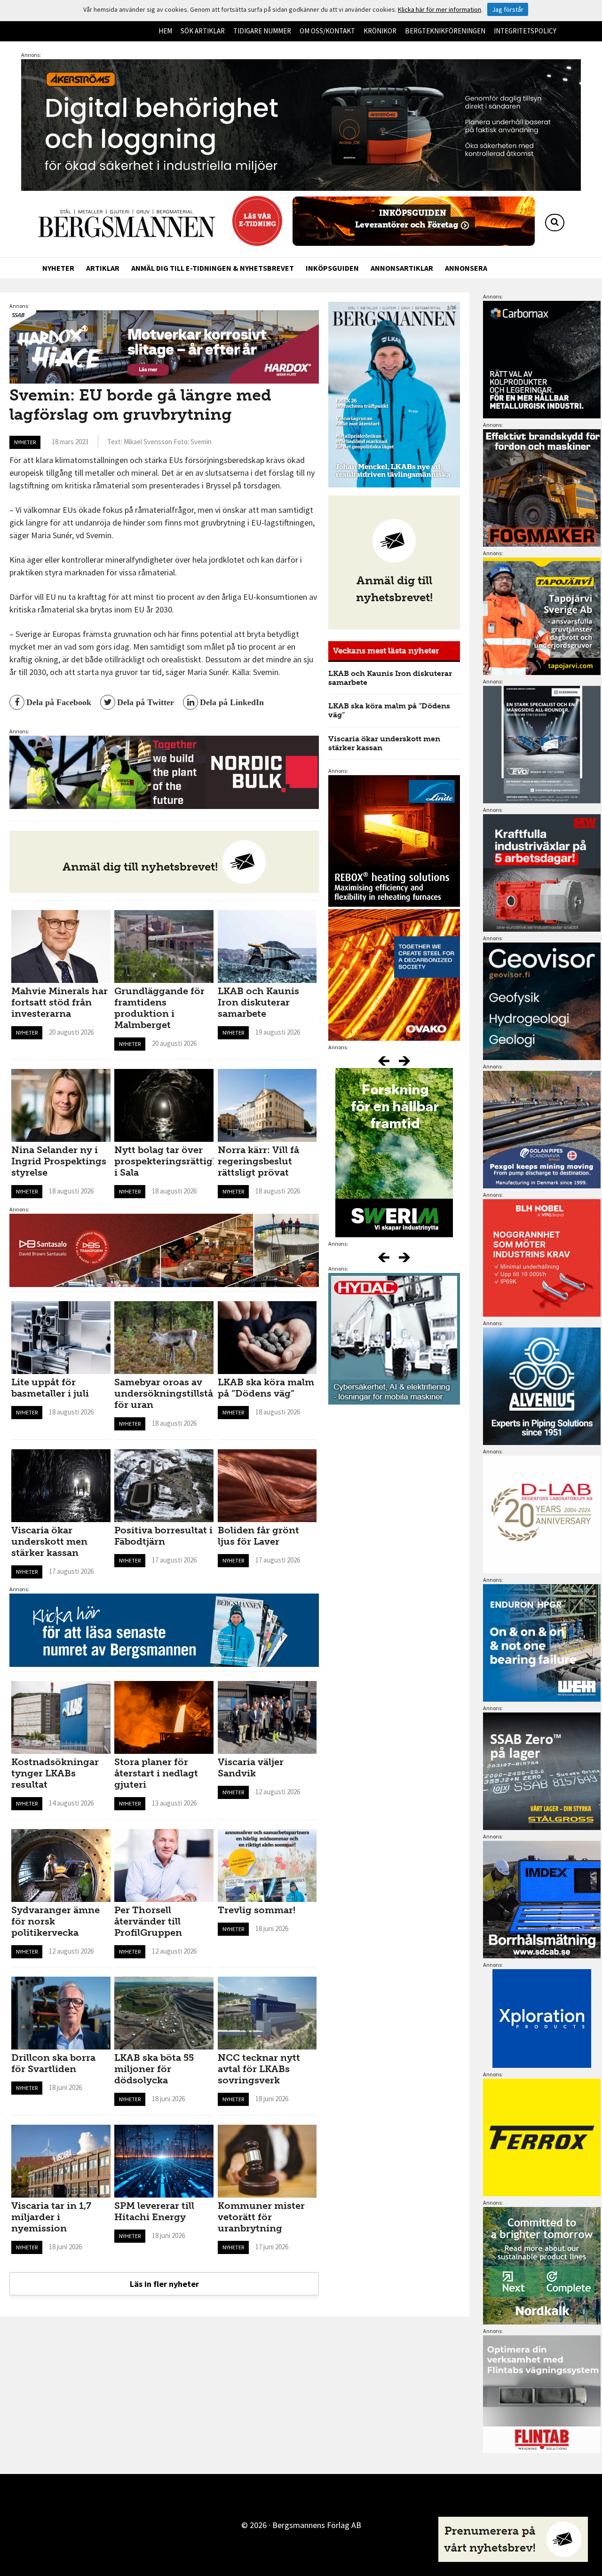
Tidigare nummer (262, 31)
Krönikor (380, 31)
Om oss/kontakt (327, 31)
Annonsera (466, 268)
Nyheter (58, 268)
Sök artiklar (203, 31)
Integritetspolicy (525, 31)
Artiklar (103, 268)
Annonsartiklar (402, 268)
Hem (165, 31)
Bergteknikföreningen (445, 31)
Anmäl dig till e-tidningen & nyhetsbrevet (213, 268)
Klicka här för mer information (440, 9)
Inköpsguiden (332, 268)
